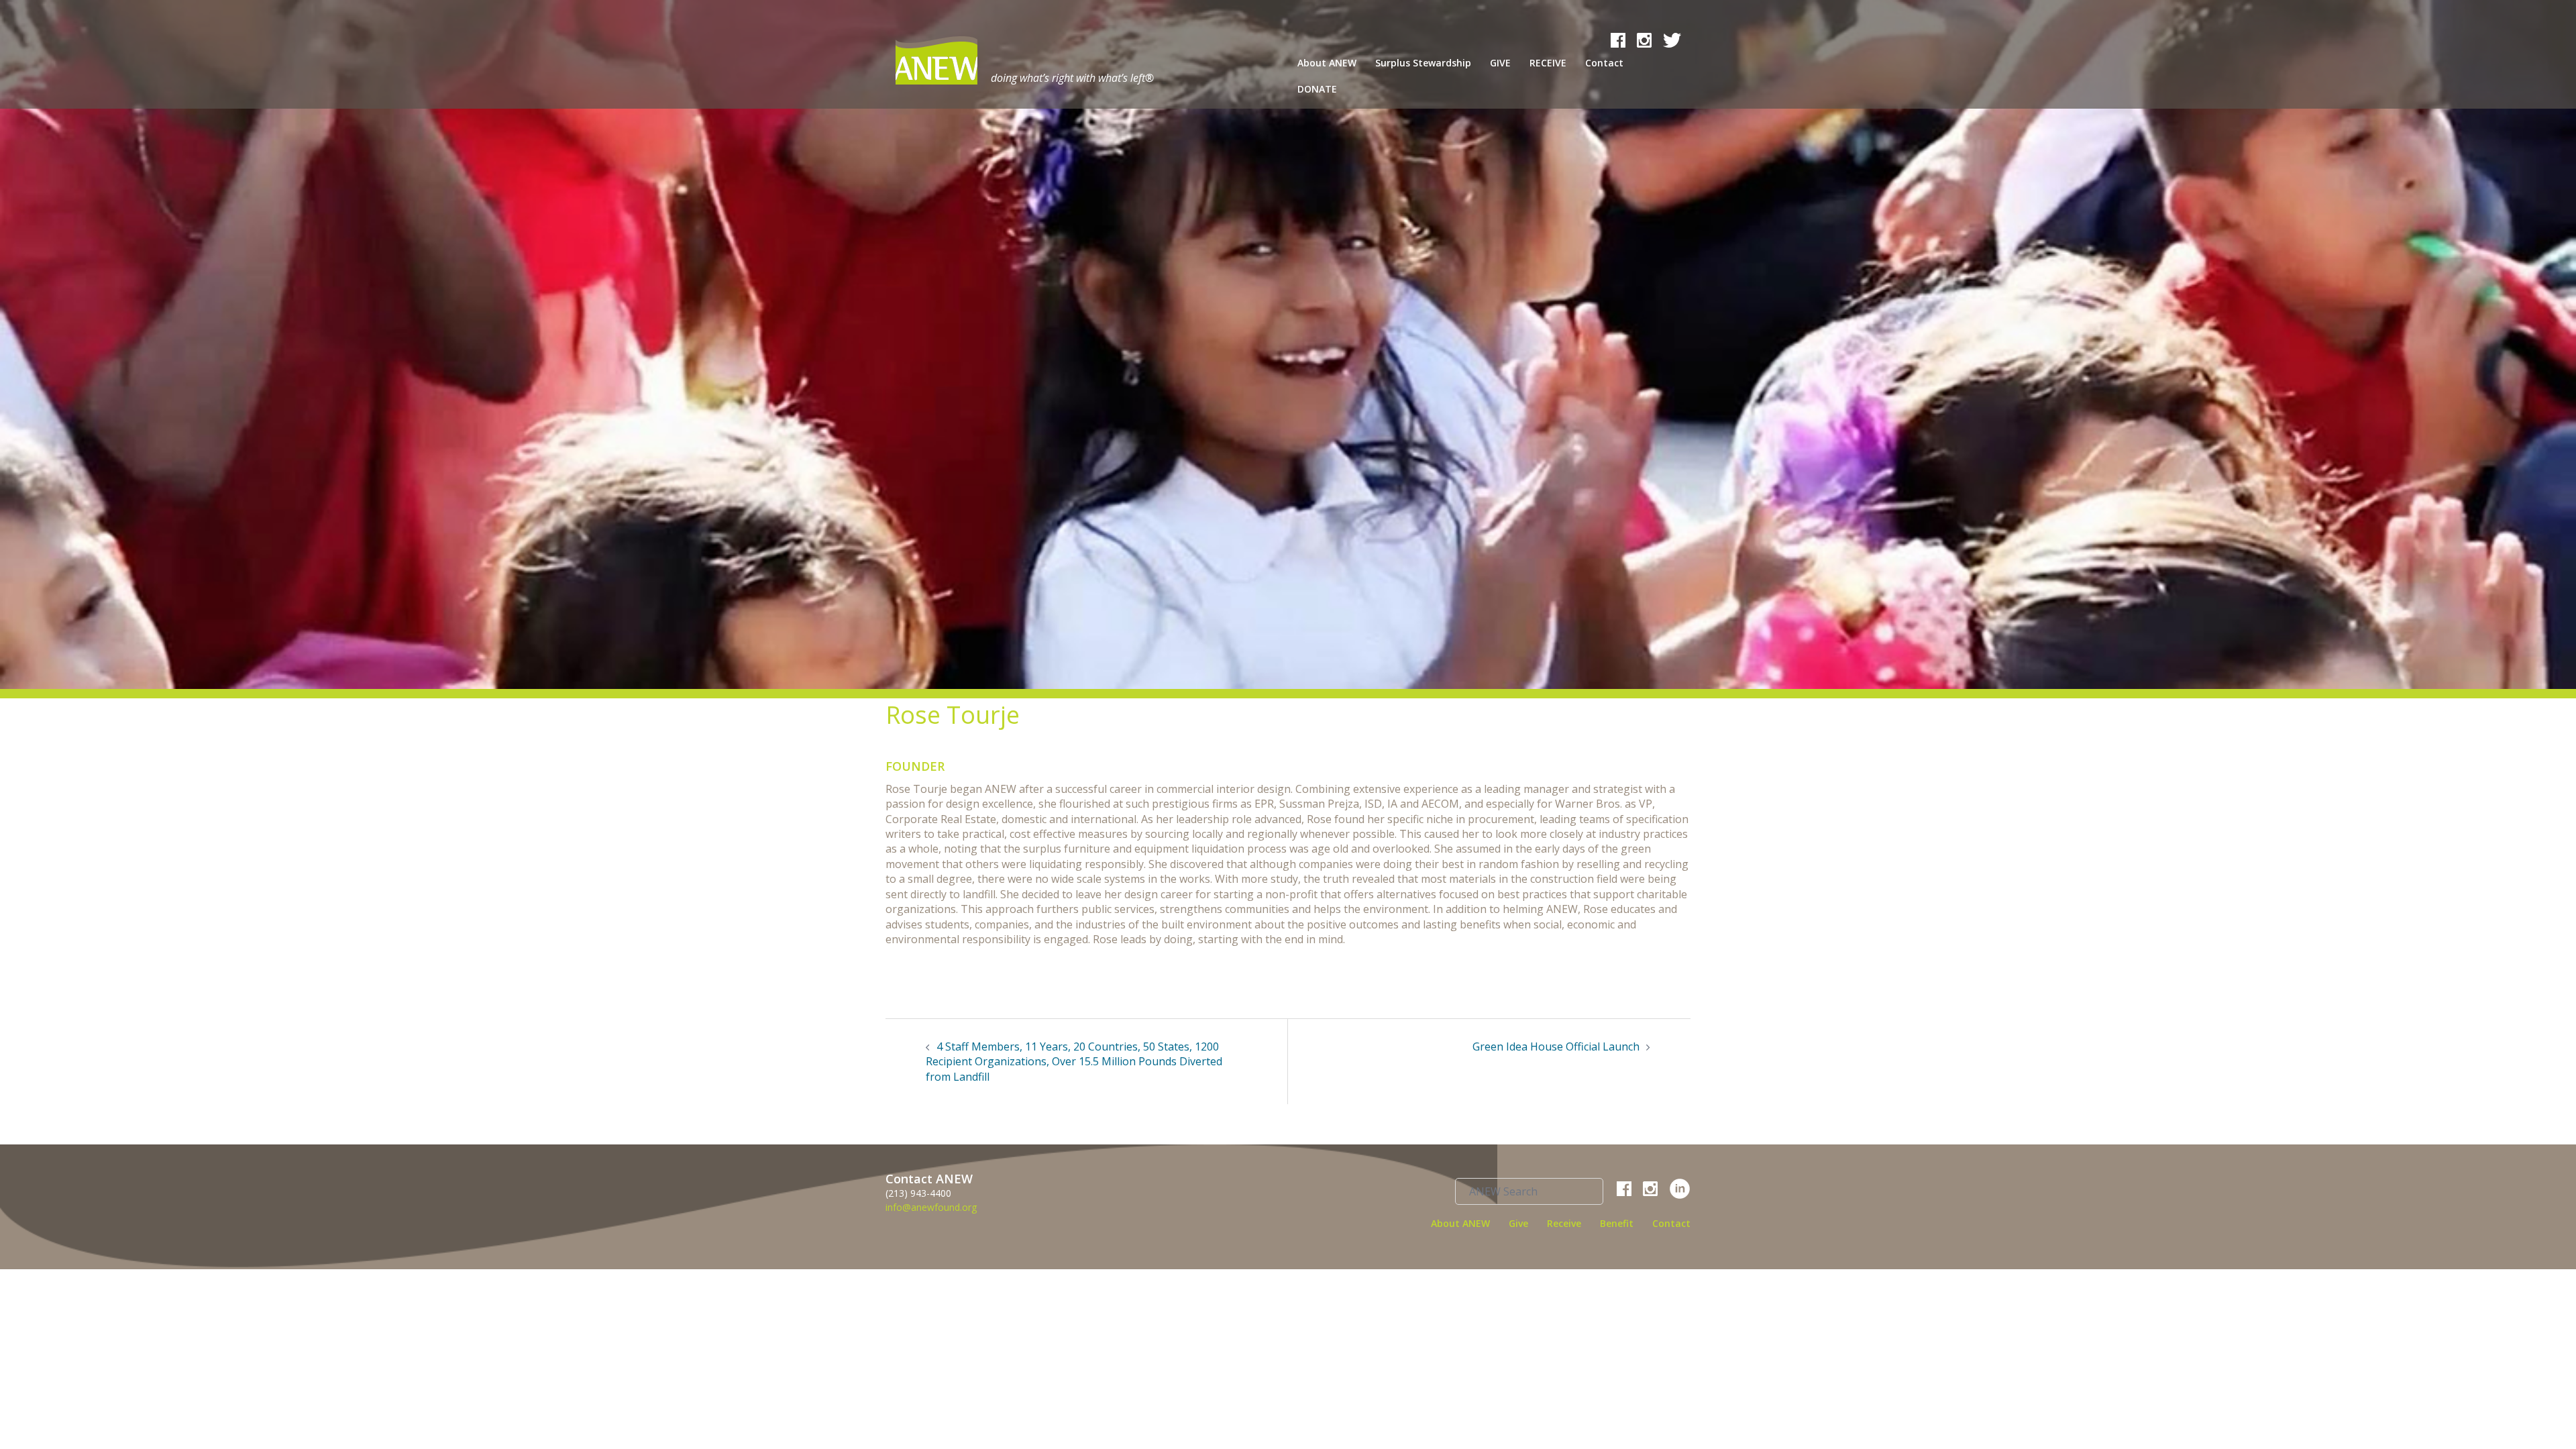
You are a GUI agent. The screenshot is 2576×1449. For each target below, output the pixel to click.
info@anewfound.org (931, 1207)
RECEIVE (1548, 63)
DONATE (1317, 89)
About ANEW (1327, 63)
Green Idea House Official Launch (1556, 1046)
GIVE (1500, 63)
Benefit (1617, 1223)
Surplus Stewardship (1423, 63)
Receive (1564, 1223)
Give (1518, 1223)
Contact (1604, 63)
